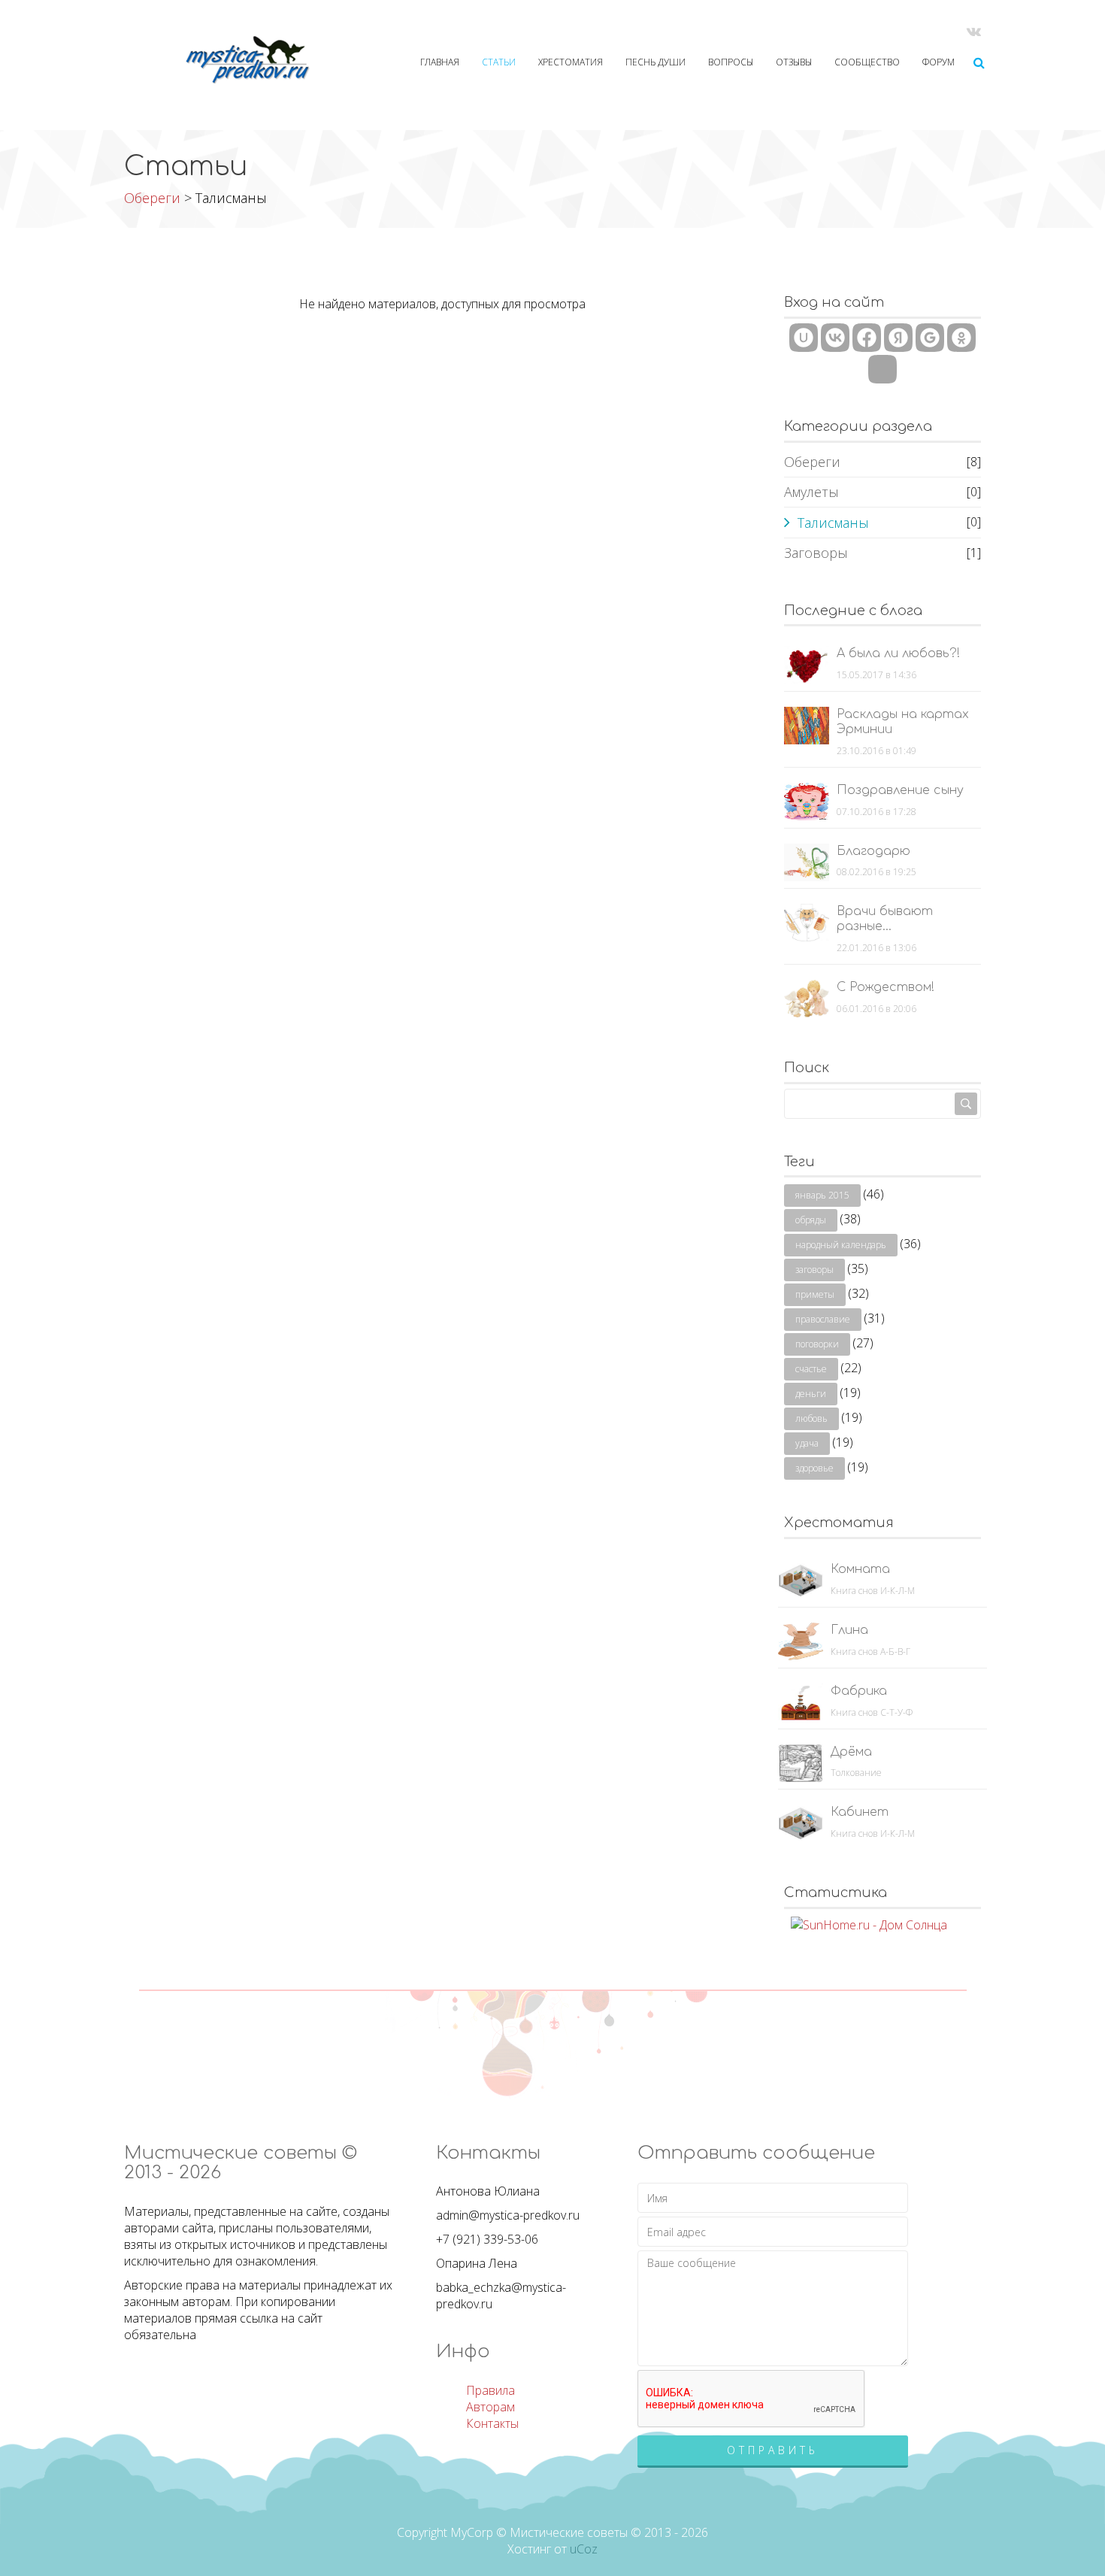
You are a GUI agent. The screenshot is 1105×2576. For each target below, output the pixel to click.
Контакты (492, 2423)
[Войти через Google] (930, 338)
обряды (811, 1220)
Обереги (152, 198)
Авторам (490, 2407)
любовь (811, 1418)
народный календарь (841, 1245)
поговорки (817, 1344)
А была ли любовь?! (898, 653)
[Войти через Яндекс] (898, 338)
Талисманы (833, 523)
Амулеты (811, 492)
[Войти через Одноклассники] (961, 338)
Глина (849, 1630)
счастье (811, 1369)
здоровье (814, 1468)
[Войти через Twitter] (882, 369)
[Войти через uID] (804, 338)
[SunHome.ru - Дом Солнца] (869, 1924)
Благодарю (873, 851)
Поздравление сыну (900, 790)
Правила (490, 2390)
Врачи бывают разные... (885, 919)
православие (823, 1319)
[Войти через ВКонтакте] (835, 338)
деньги (811, 1394)
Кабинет (860, 1812)
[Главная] (221, 60)
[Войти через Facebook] (867, 338)
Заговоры (816, 553)
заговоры (814, 1270)
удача (807, 1443)
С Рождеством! (886, 987)
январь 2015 (822, 1195)
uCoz (584, 2549)
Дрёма (851, 1752)
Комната (860, 1569)
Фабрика (859, 1691)
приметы (815, 1294)
